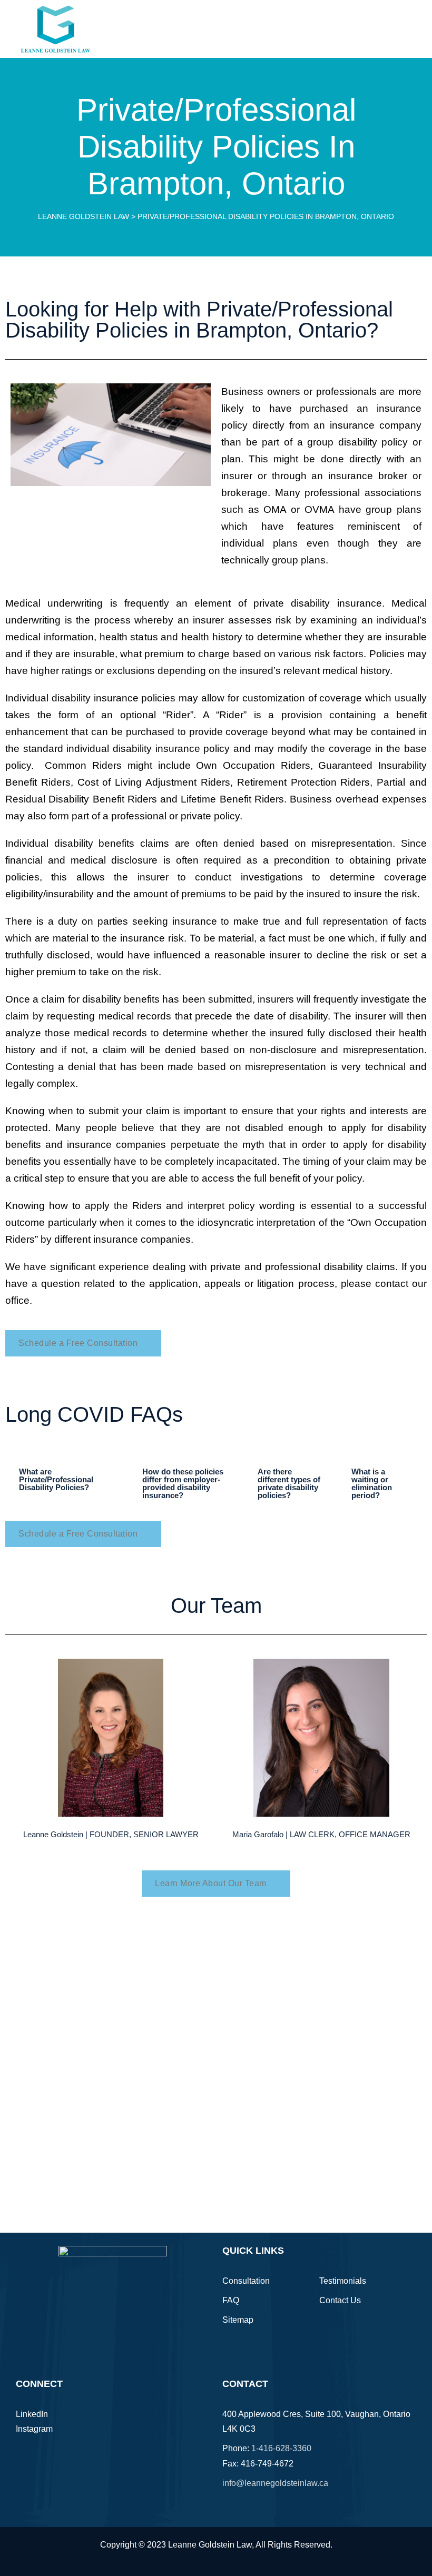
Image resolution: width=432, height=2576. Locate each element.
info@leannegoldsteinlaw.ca (275, 2483)
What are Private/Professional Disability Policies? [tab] (56, 1479)
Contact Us (340, 2300)
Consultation (246, 2281)
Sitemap (238, 2320)
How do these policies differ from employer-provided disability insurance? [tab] (183, 1483)
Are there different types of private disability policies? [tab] (289, 1483)
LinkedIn (32, 2414)
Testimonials (343, 2281)
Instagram (34, 2429)
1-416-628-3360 (281, 2448)
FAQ (231, 2300)
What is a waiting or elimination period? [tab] (372, 1483)
